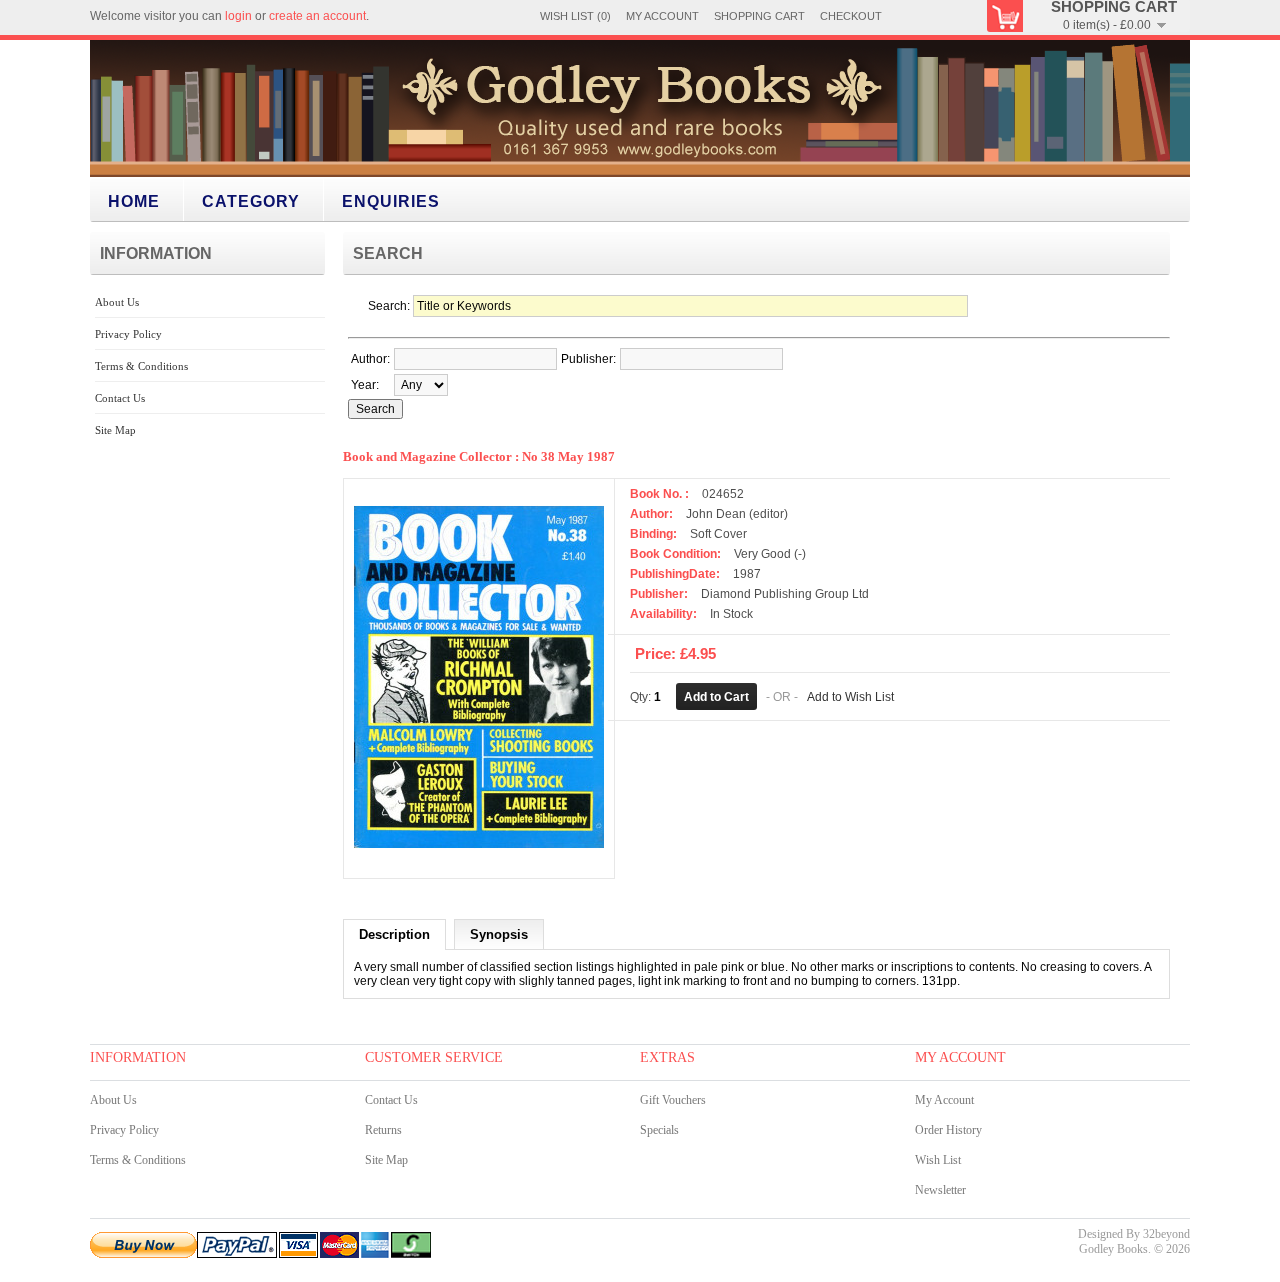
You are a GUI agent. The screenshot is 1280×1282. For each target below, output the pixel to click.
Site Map (115, 430)
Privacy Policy (128, 334)
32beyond (1166, 1234)
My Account (662, 16)
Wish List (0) (575, 16)
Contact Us (120, 398)
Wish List (938, 1160)
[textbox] (475, 359)
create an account (317, 16)
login (238, 16)
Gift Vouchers (673, 1100)
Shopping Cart (759, 16)
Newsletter (940, 1190)
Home (134, 201)
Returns (383, 1130)
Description (394, 934)
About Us (117, 302)
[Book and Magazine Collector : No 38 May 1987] (479, 861)
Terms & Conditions (141, 366)
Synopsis (499, 934)
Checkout (851, 16)
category (251, 201)
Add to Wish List (850, 697)
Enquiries (391, 201)
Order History (948, 1130)
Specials (659, 1130)
